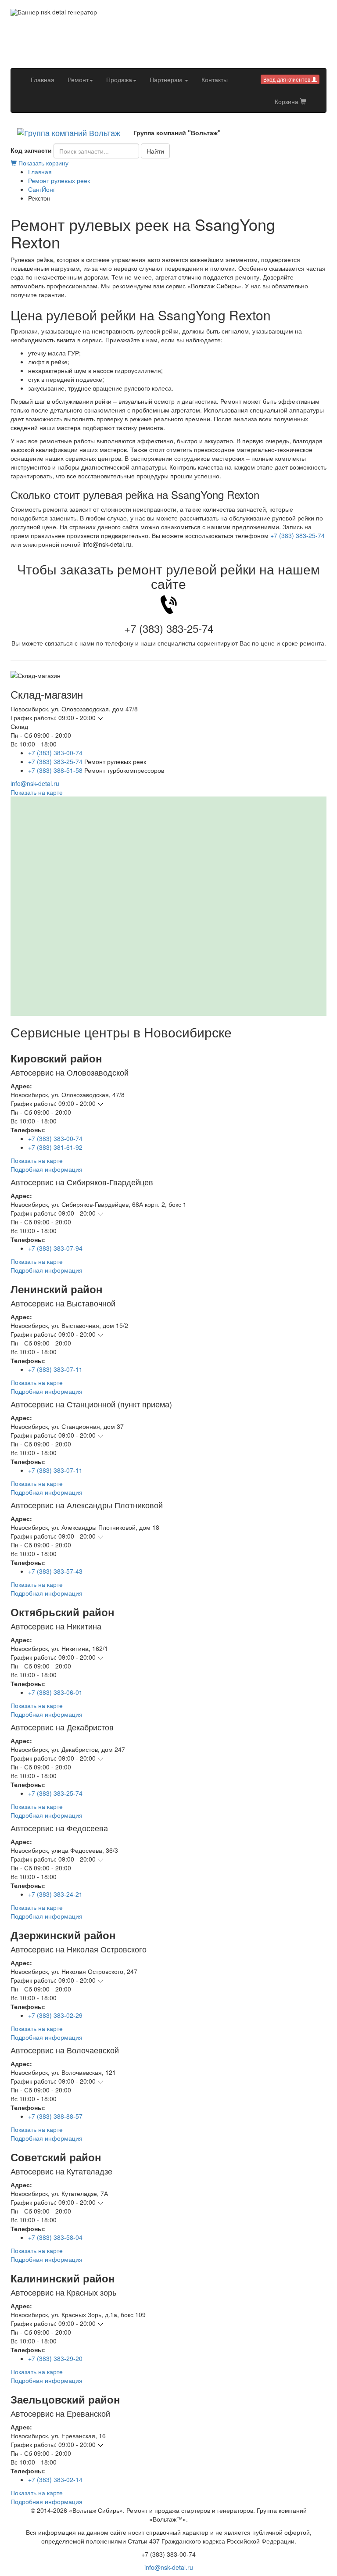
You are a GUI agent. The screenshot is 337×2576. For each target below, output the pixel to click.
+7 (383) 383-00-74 (55, 753)
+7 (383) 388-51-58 (55, 770)
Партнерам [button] (167, 79)
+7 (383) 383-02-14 (55, 2479)
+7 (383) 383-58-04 (55, 2237)
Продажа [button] (119, 79)
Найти (155, 151)
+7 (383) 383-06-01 (55, 1692)
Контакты (215, 79)
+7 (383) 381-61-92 (55, 1147)
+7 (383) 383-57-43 (55, 1571)
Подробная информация (47, 1169)
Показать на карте (37, 792)
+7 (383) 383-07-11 (55, 1369)
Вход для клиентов (287, 79)
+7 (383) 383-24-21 (55, 1894)
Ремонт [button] (78, 79)
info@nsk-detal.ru (35, 783)
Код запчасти (31, 150)
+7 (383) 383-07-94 (55, 1248)
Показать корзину (43, 163)
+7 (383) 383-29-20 (55, 2358)
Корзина (287, 101)
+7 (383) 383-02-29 (55, 2015)
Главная (46, 79)
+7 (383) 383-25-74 (298, 535)
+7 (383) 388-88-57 (55, 2116)
